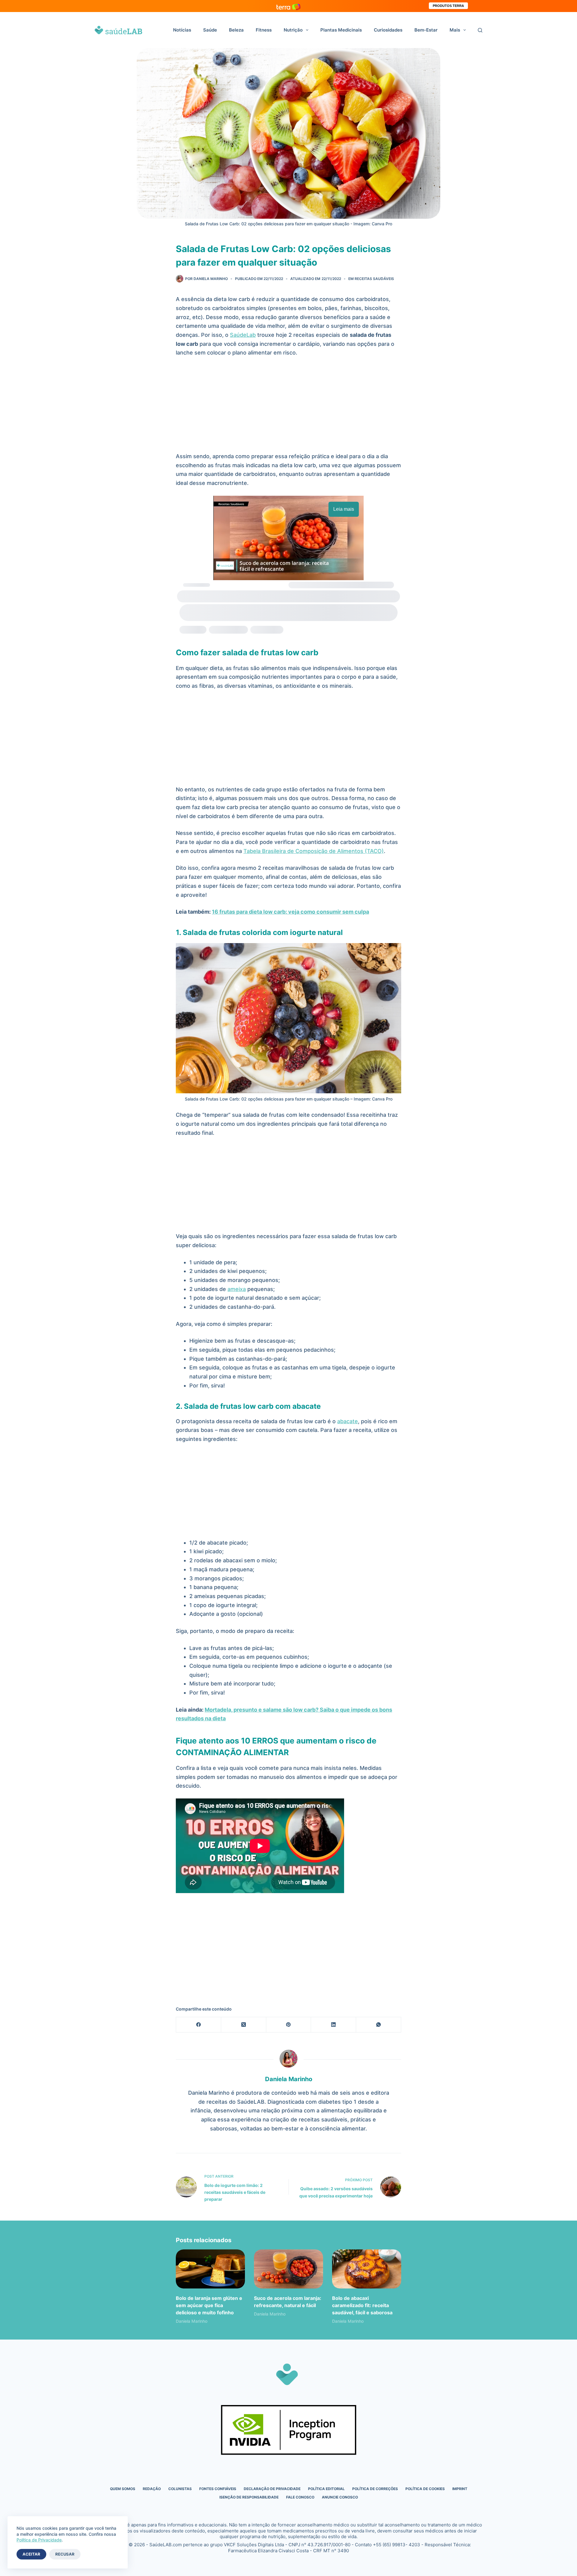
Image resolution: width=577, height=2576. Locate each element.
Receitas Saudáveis (374, 279)
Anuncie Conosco (340, 2497)
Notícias (182, 30)
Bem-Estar (426, 30)
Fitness (264, 30)
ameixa (237, 1289)
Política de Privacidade (39, 2540)
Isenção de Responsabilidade (249, 2497)
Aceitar (31, 2554)
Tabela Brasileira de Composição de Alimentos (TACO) (314, 851)
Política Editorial (326, 2489)
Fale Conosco (300, 2497)
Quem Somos (123, 2489)
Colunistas (180, 2489)
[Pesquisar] (480, 30)
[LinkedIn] (334, 2025)
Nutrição (293, 30)
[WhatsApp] (379, 2025)
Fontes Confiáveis (218, 2489)
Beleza (236, 30)
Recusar (65, 2554)
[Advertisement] (288, 407)
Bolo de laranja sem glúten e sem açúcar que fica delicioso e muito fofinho (209, 2305)
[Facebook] (199, 2025)
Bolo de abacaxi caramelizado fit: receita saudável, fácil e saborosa (362, 2305)
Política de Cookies (425, 2489)
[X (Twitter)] (244, 2025)
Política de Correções (375, 2489)
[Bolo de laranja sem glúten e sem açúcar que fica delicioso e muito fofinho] (210, 2269)
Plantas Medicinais (341, 30)
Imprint (460, 2489)
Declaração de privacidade (272, 2489)
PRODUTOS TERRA (448, 6)
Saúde (210, 30)
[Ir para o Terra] (288, 6)
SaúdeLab (243, 335)
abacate (348, 1421)
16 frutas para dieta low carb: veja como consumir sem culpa (290, 912)
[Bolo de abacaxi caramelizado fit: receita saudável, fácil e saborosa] (367, 2269)
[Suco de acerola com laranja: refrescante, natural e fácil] (288, 2269)
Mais (455, 30)
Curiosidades (388, 30)
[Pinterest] (289, 2025)
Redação (152, 2489)
